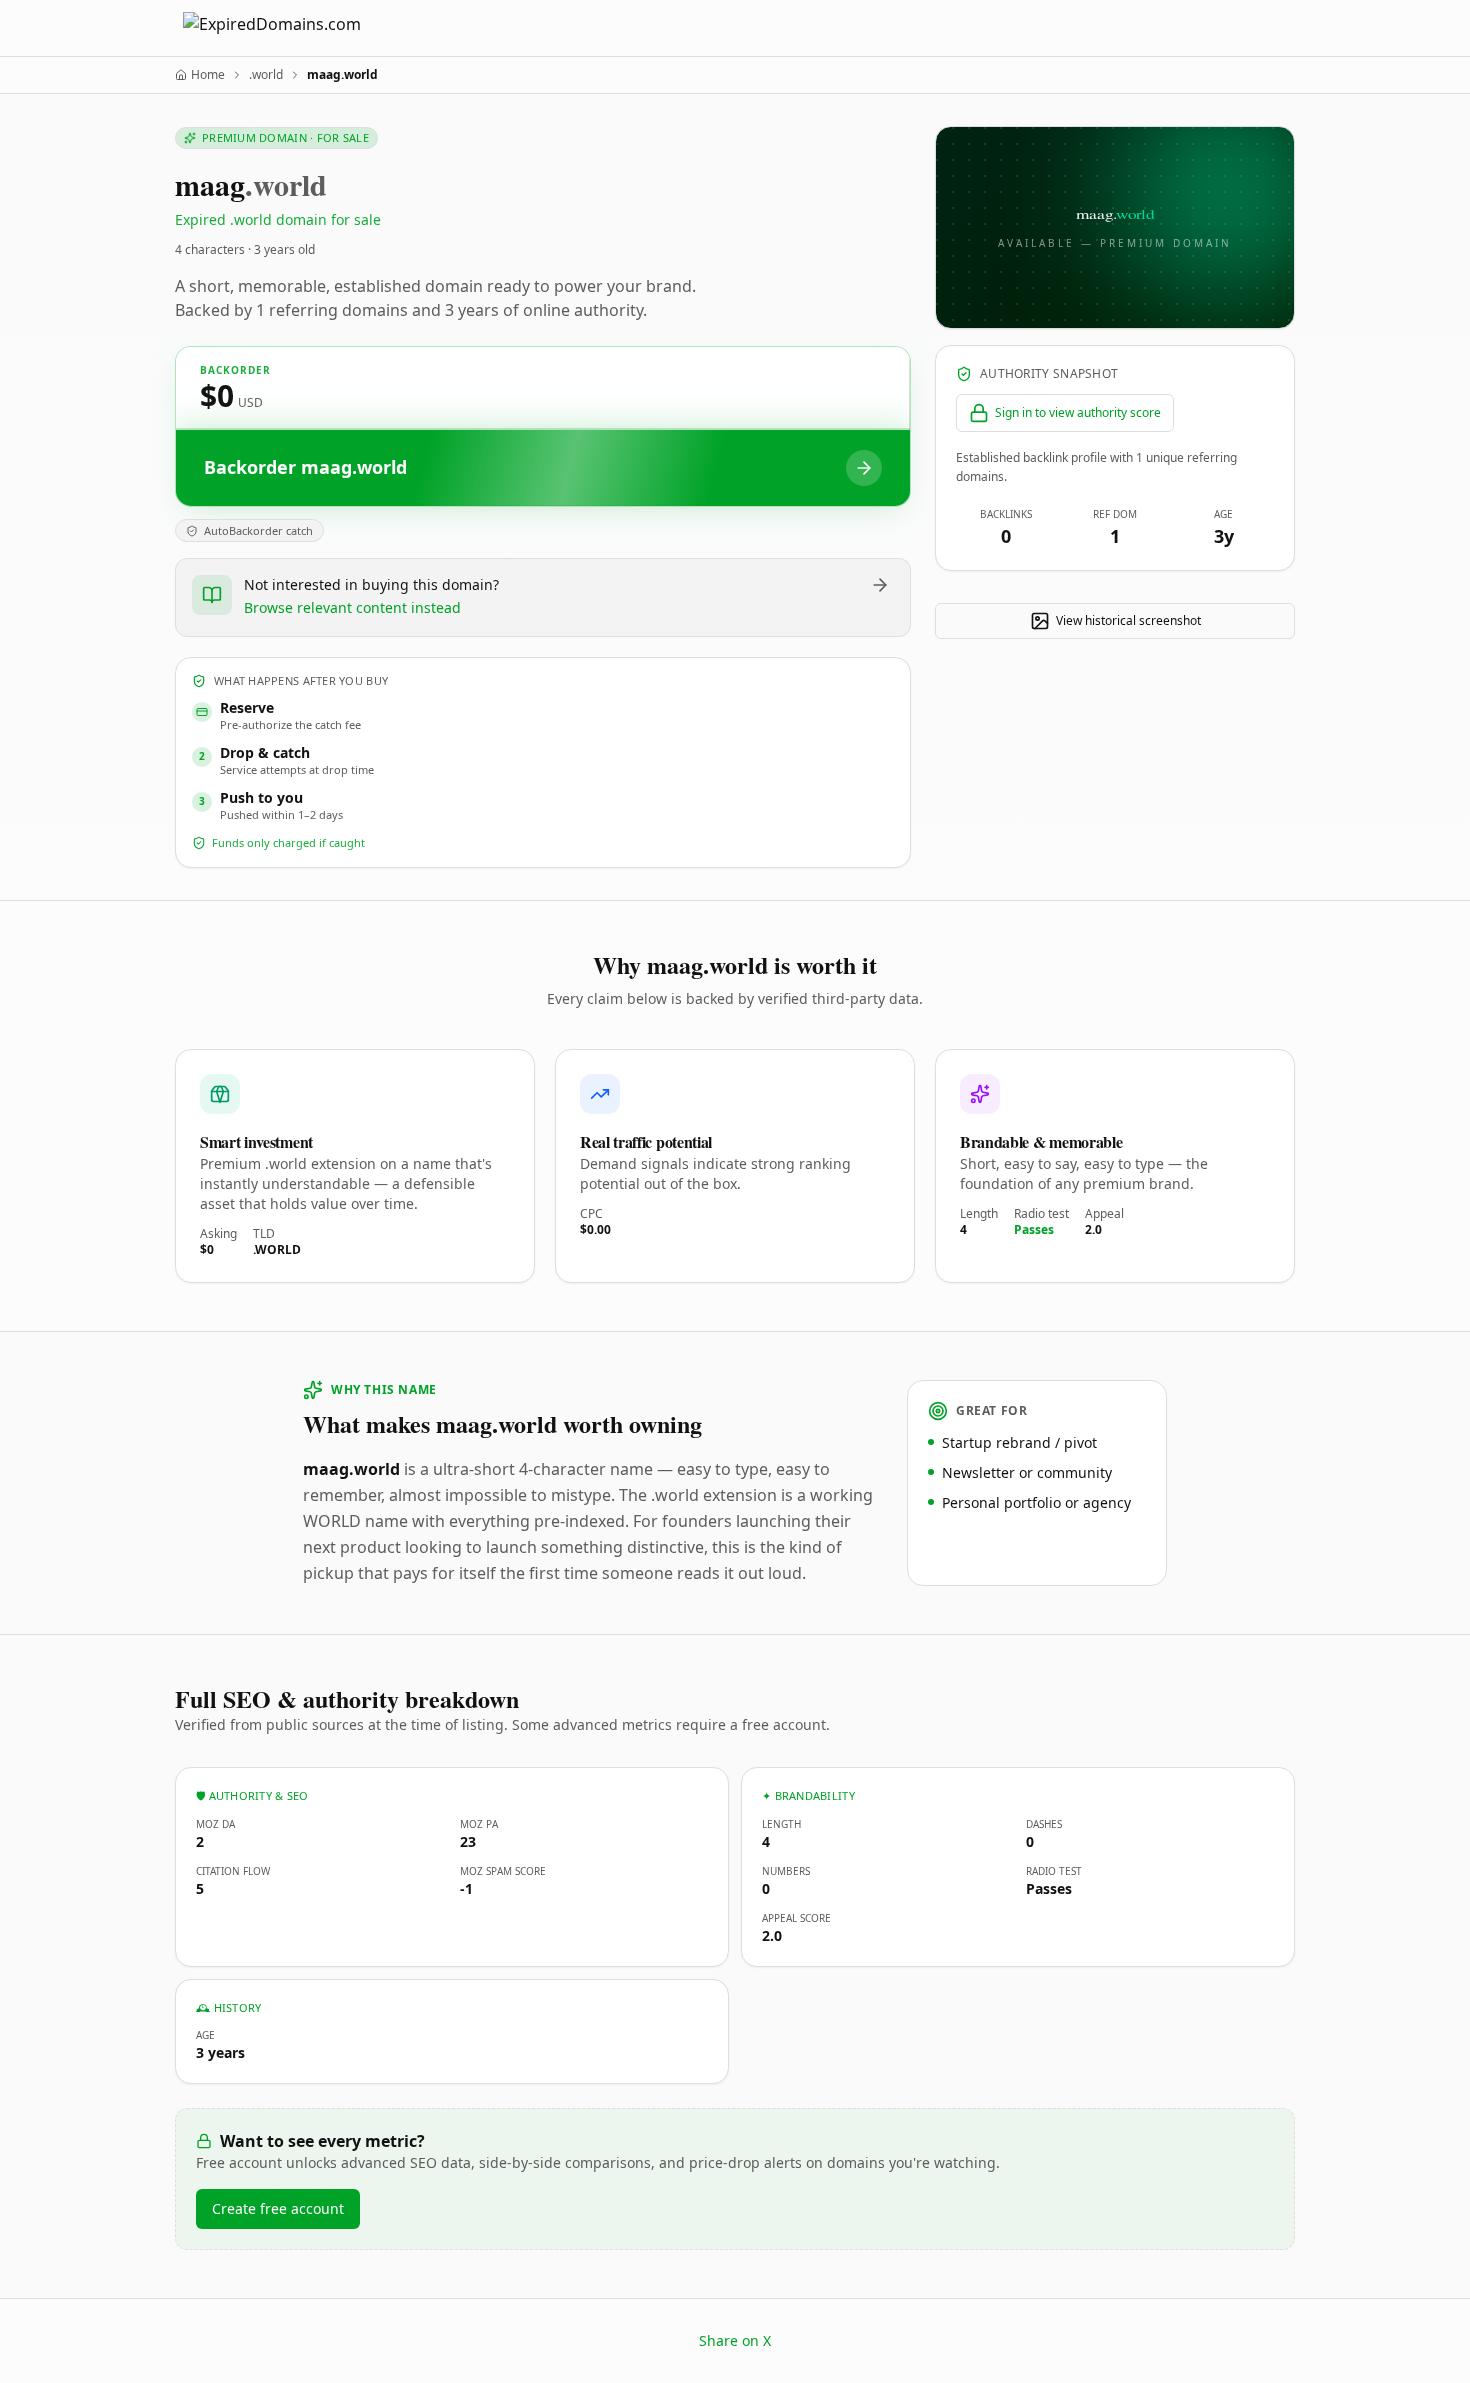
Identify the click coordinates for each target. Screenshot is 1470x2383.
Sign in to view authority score (1078, 412)
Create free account (278, 2208)
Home (208, 75)
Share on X (735, 2340)
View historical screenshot (1128, 620)
